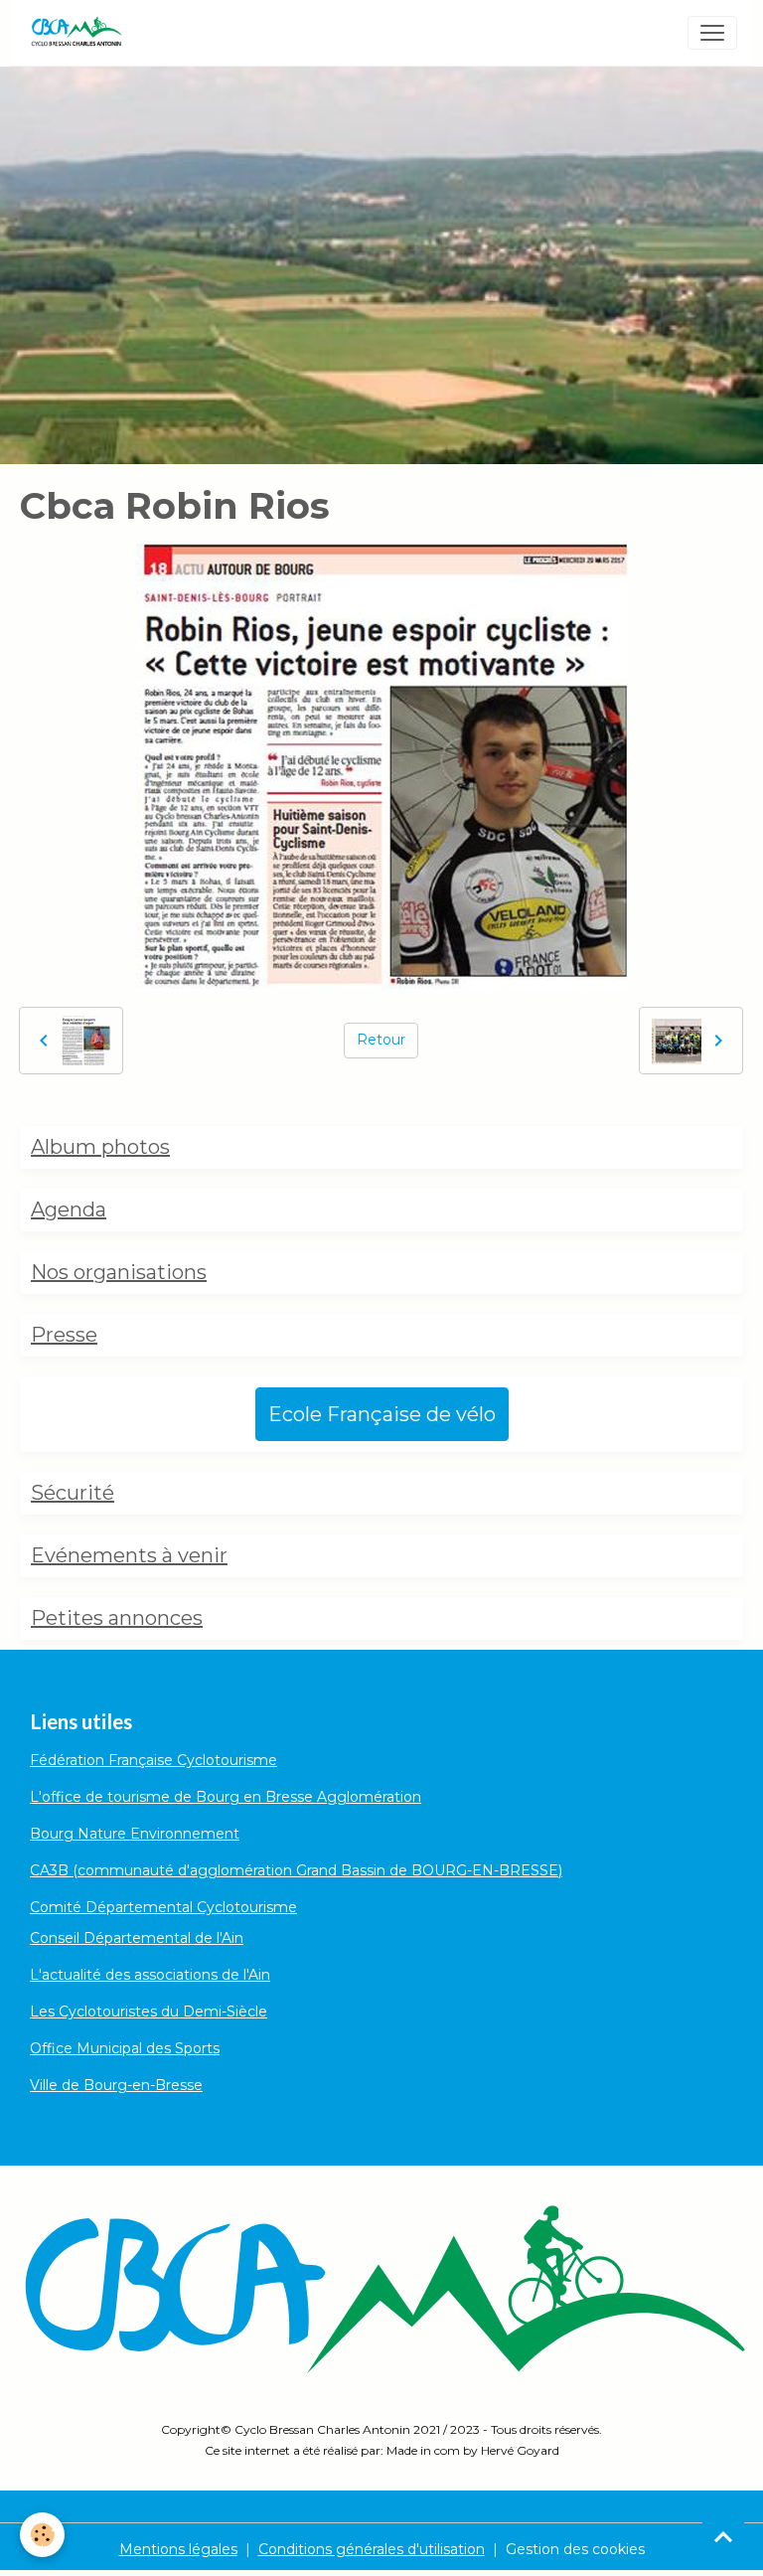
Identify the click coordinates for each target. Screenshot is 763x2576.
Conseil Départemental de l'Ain (137, 1938)
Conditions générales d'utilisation (372, 2549)
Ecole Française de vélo (382, 1414)
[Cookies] (42, 2535)
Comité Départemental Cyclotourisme (163, 1907)
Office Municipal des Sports (125, 2048)
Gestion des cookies (575, 2549)
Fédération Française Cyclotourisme (153, 1760)
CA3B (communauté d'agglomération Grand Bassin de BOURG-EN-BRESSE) (296, 1870)
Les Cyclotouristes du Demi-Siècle (149, 2012)
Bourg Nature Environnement (135, 1834)
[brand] (80, 33)
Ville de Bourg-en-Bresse (116, 2085)
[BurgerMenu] (712, 33)
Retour (381, 1040)
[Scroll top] (723, 2536)
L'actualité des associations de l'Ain (150, 1975)
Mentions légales (178, 2549)
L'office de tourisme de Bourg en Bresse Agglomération (226, 1797)
